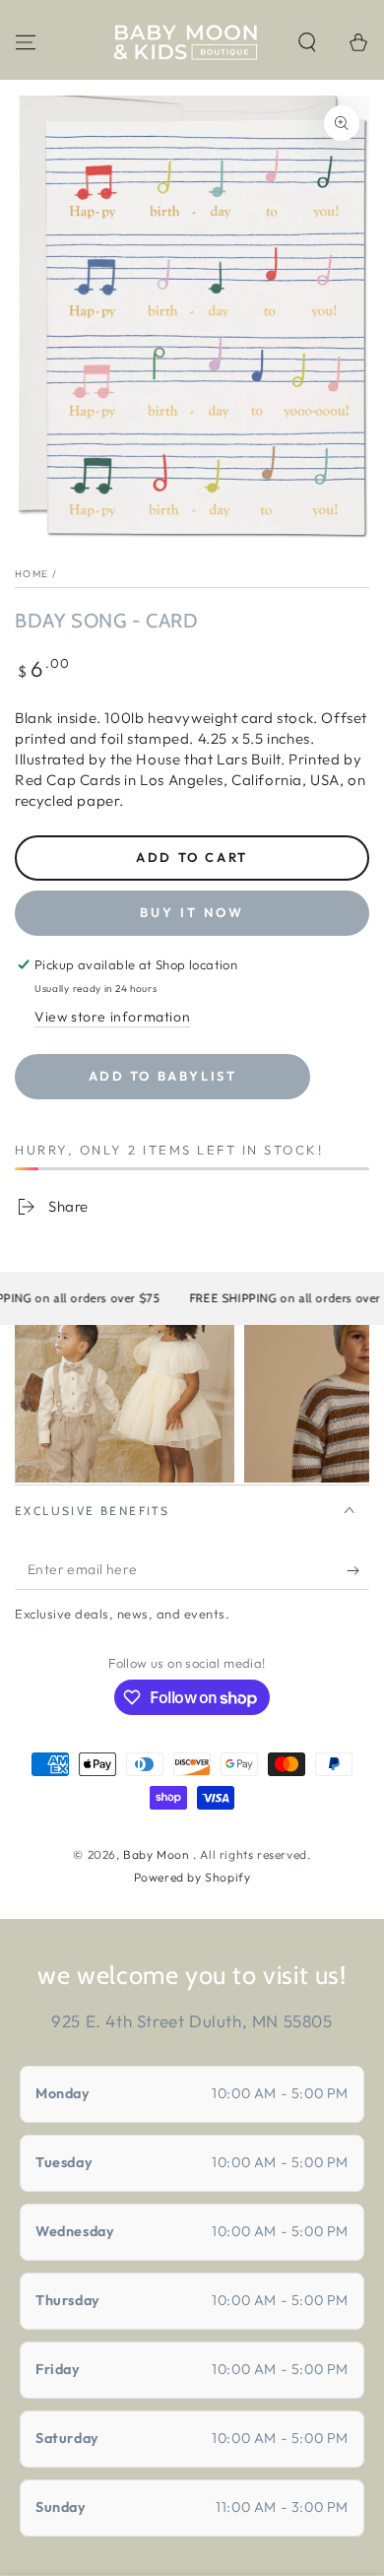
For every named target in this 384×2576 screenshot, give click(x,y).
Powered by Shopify (192, 1877)
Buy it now (192, 912)
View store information (112, 1017)
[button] (307, 42)
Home (32, 574)
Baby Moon (158, 1854)
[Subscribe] (358, 1570)
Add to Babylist (163, 1076)
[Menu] (26, 42)
